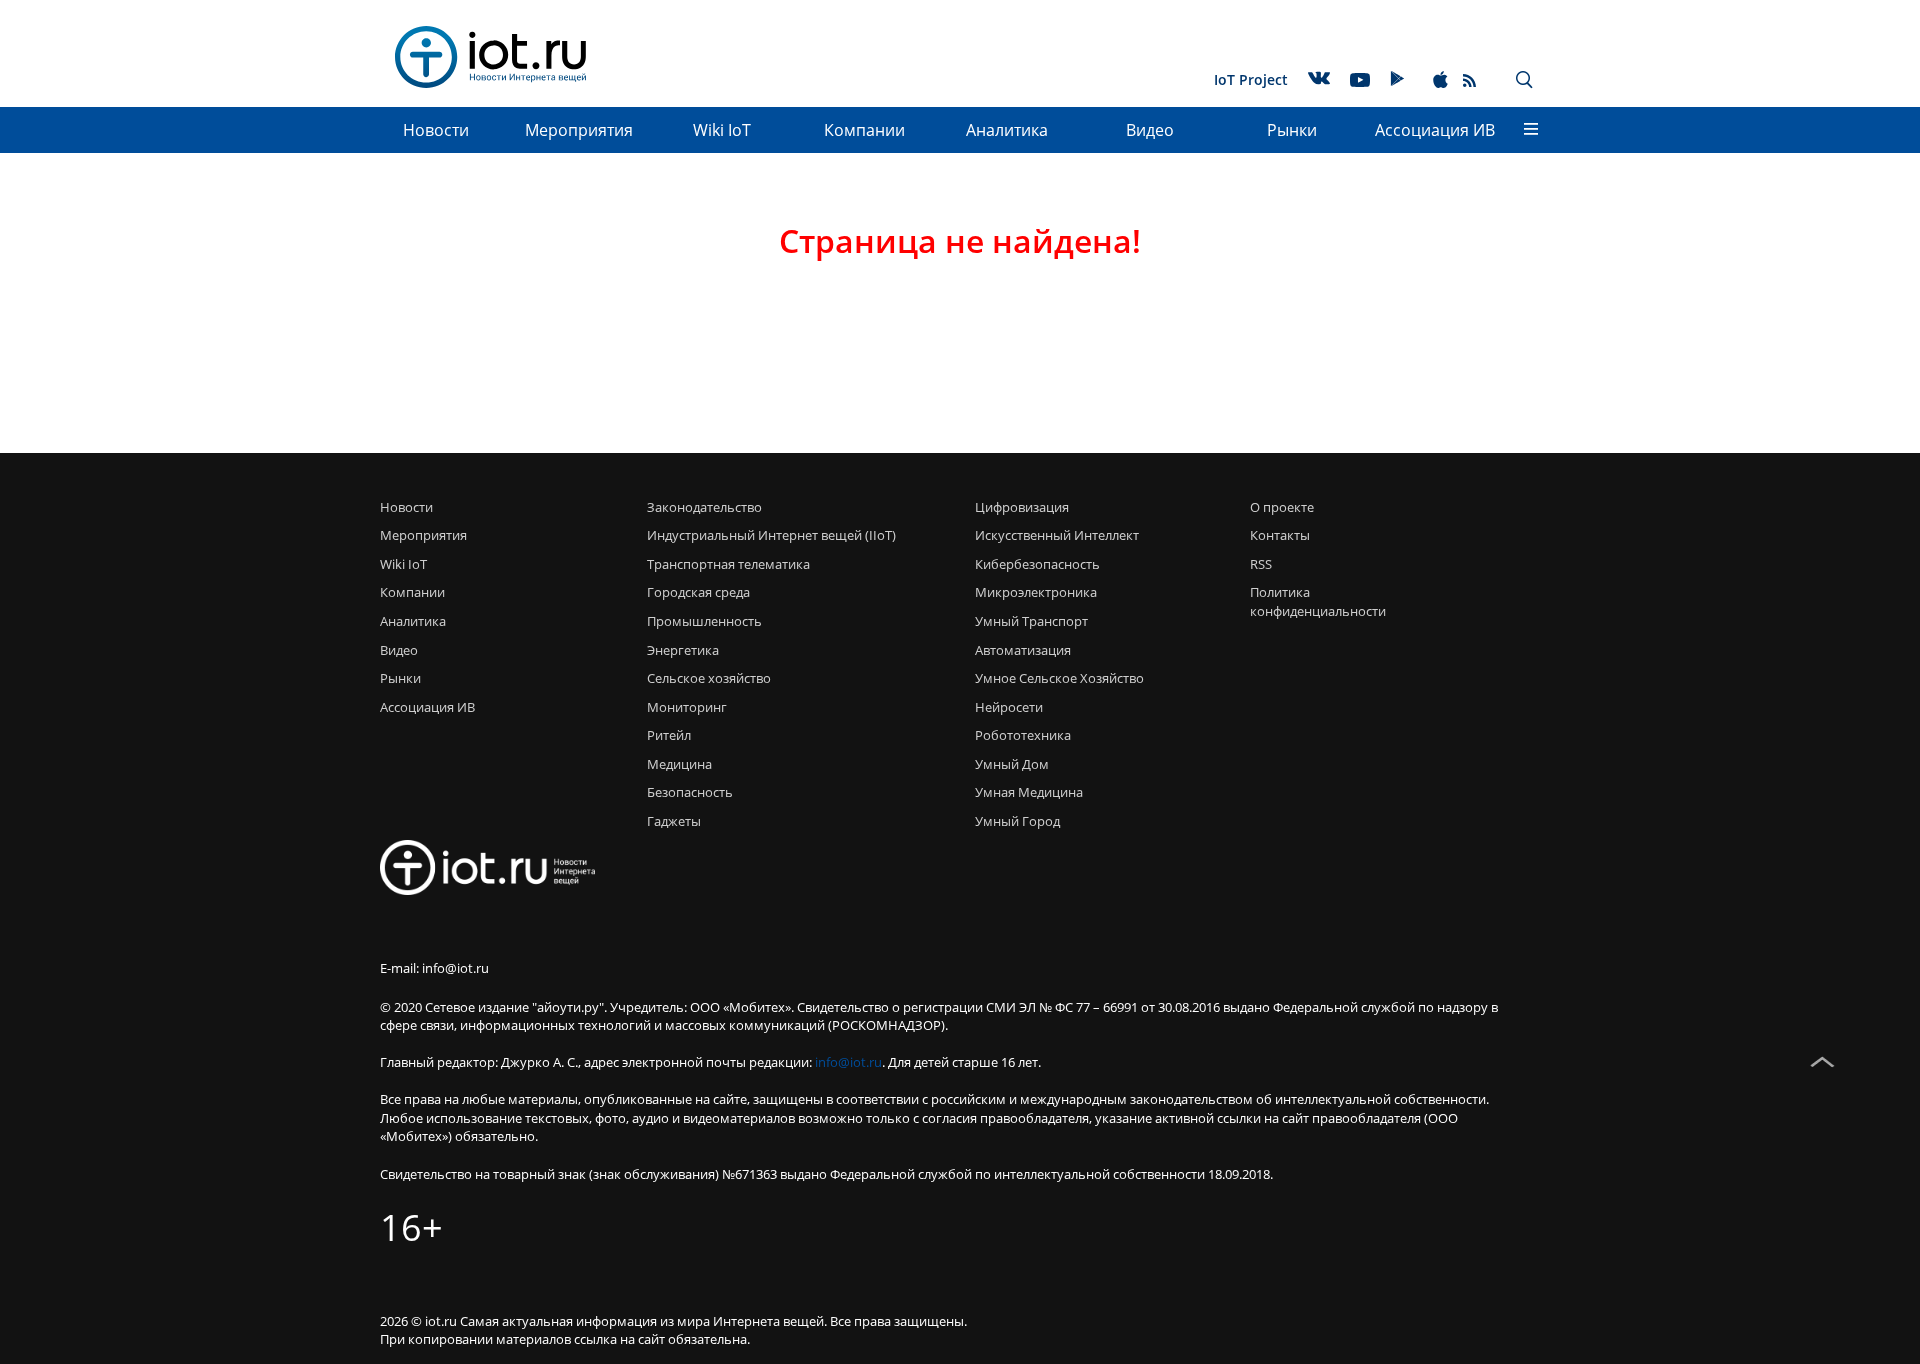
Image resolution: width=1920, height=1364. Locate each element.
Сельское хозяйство (709, 678)
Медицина (679, 764)
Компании (864, 130)
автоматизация (1023, 650)
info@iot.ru (848, 1062)
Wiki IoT (722, 130)
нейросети (1009, 707)
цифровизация (1022, 507)
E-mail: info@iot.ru (434, 968)
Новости (436, 130)
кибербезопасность (1037, 564)
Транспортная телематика (728, 564)
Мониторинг (687, 707)
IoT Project (1251, 79)
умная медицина (1029, 792)
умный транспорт (1031, 621)
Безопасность (690, 792)
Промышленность (704, 621)
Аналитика (1007, 130)
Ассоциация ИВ (1435, 130)
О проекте (1282, 507)
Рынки (1292, 130)
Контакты (1280, 535)
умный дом (1012, 764)
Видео (1150, 130)
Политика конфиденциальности (1312, 601)
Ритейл (669, 735)
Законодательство (704, 507)
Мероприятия (579, 130)
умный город (1017, 821)
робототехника (1023, 735)
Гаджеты (674, 821)
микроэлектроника (1036, 592)
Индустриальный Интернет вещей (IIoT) (771, 535)
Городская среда (698, 592)
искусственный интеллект (1057, 535)
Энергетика (683, 650)
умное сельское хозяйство (1059, 678)
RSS (1261, 564)
